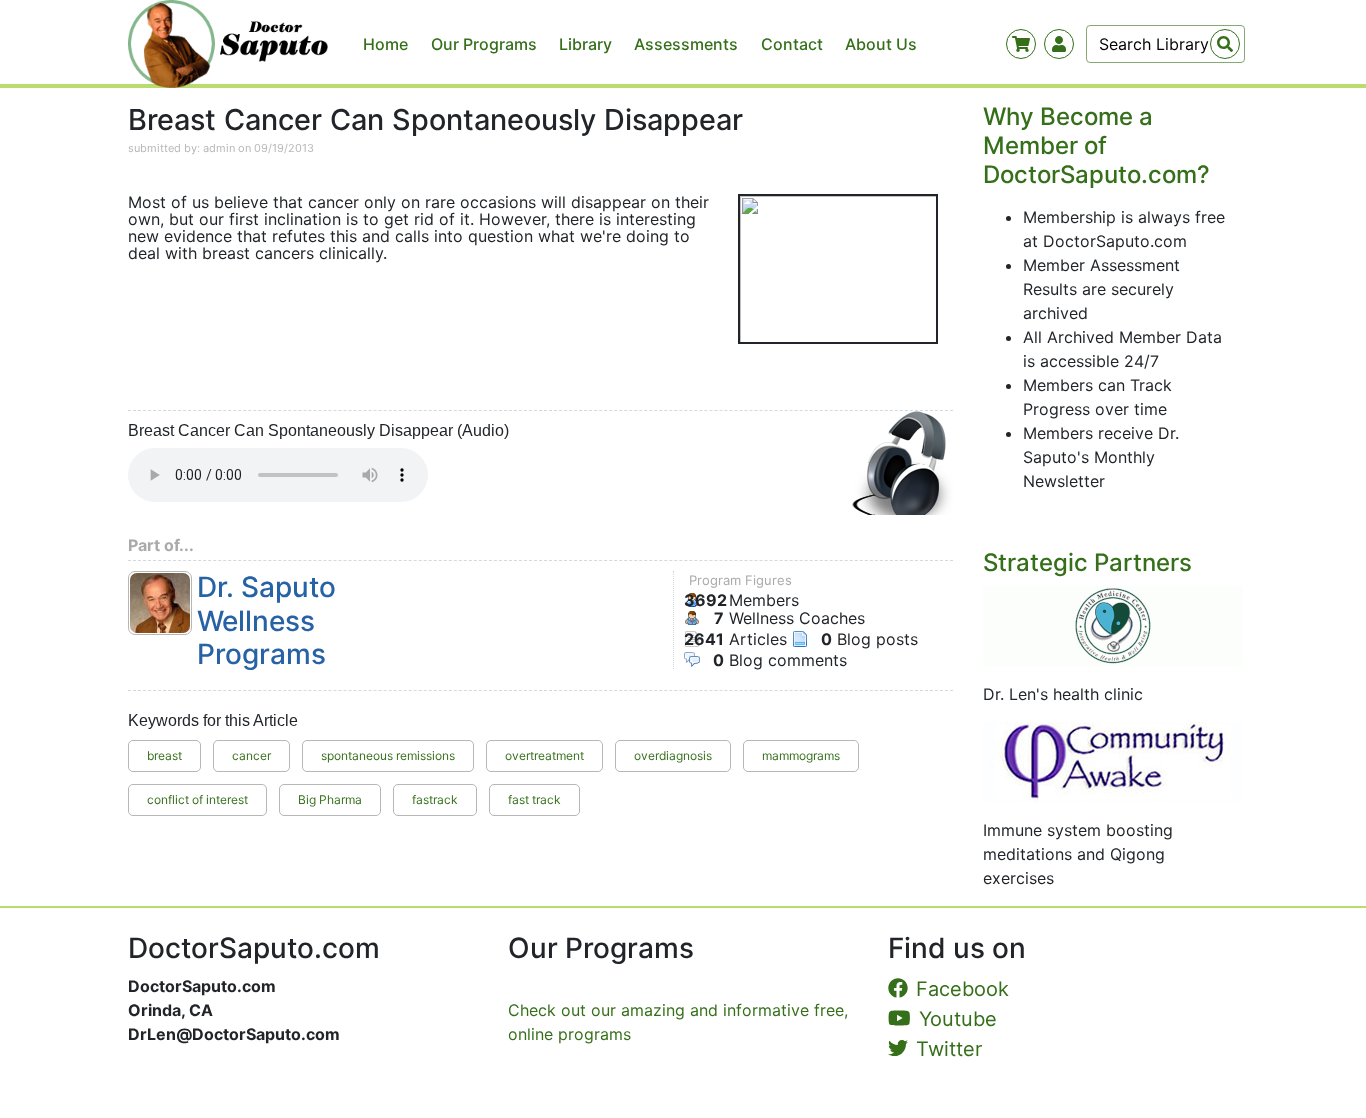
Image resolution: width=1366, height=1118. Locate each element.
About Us (881, 44)
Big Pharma (330, 799)
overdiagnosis (673, 755)
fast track (534, 799)
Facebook (962, 989)
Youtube (958, 1019)
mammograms (801, 755)
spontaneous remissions (388, 755)
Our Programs (484, 44)
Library (585, 44)
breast (164, 755)
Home (385, 44)
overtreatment (544, 755)
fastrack (435, 799)
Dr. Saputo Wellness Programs (266, 621)
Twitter (949, 1049)
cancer (251, 755)
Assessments (686, 44)
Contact (792, 44)
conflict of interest (197, 799)
